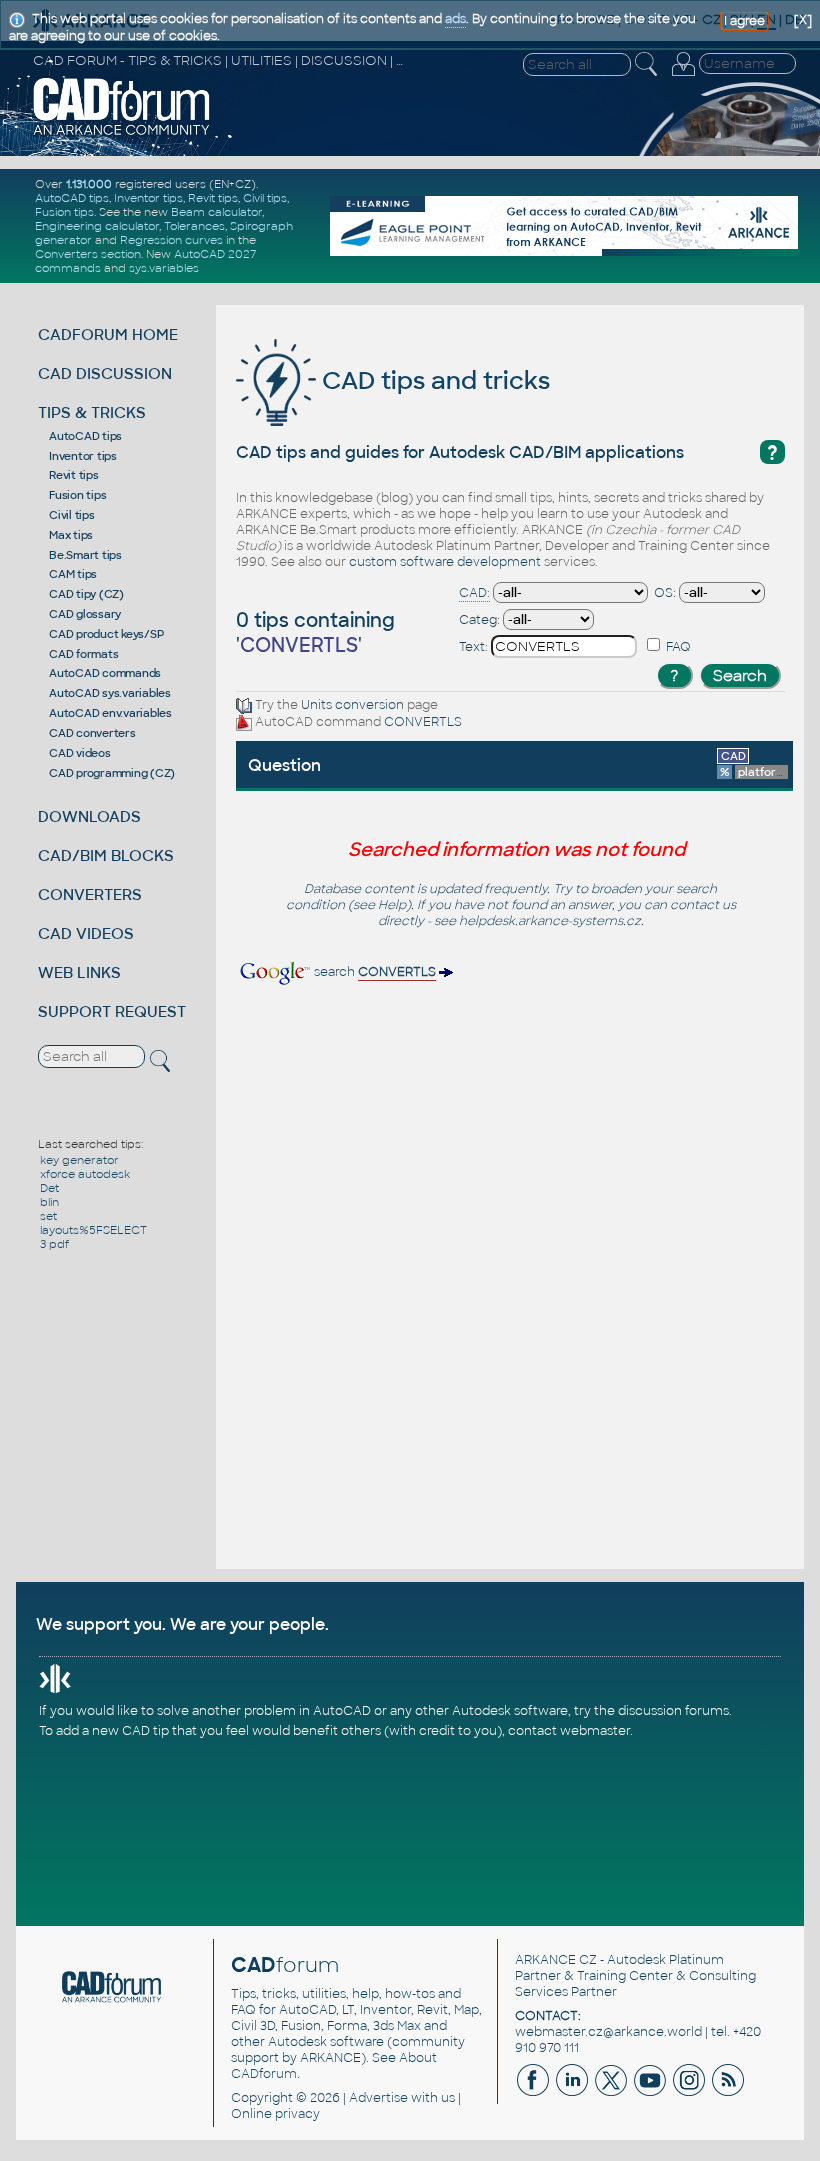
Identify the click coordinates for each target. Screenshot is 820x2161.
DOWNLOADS (89, 816)
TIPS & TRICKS (92, 412)
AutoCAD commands (105, 673)
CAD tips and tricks (433, 380)
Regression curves (171, 240)
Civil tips (265, 198)
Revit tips (213, 198)
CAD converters (92, 733)
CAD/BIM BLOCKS (106, 855)
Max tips (71, 535)
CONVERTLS (423, 722)
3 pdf (54, 1244)
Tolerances (194, 226)
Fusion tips (64, 212)
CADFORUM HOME (108, 334)
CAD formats (83, 654)
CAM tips (73, 574)
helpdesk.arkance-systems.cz (550, 921)
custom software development (445, 562)
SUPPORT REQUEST (112, 1011)
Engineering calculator (97, 226)
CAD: (474, 593)
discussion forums (673, 1711)
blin (49, 1202)
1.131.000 (89, 184)
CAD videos (80, 753)
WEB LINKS (79, 972)
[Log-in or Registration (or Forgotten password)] (683, 76)
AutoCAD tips (72, 198)
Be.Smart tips (85, 555)
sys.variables (164, 268)
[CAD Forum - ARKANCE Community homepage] (122, 133)
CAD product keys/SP (106, 634)
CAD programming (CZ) (112, 773)
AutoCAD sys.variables (110, 693)
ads (455, 19)
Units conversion (352, 705)
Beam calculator (216, 212)
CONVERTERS (90, 894)
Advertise (378, 2098)
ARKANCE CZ (556, 1960)
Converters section (88, 254)
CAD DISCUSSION (105, 373)
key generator (79, 1160)
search (373, 972)
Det (49, 1188)
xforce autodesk (85, 1174)
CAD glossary (85, 614)
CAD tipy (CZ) (86, 594)
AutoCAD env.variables (110, 713)
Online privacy (275, 2114)
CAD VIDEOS (86, 933)
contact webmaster (569, 1731)
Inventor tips (148, 198)
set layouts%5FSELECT (93, 1223)
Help (392, 905)
